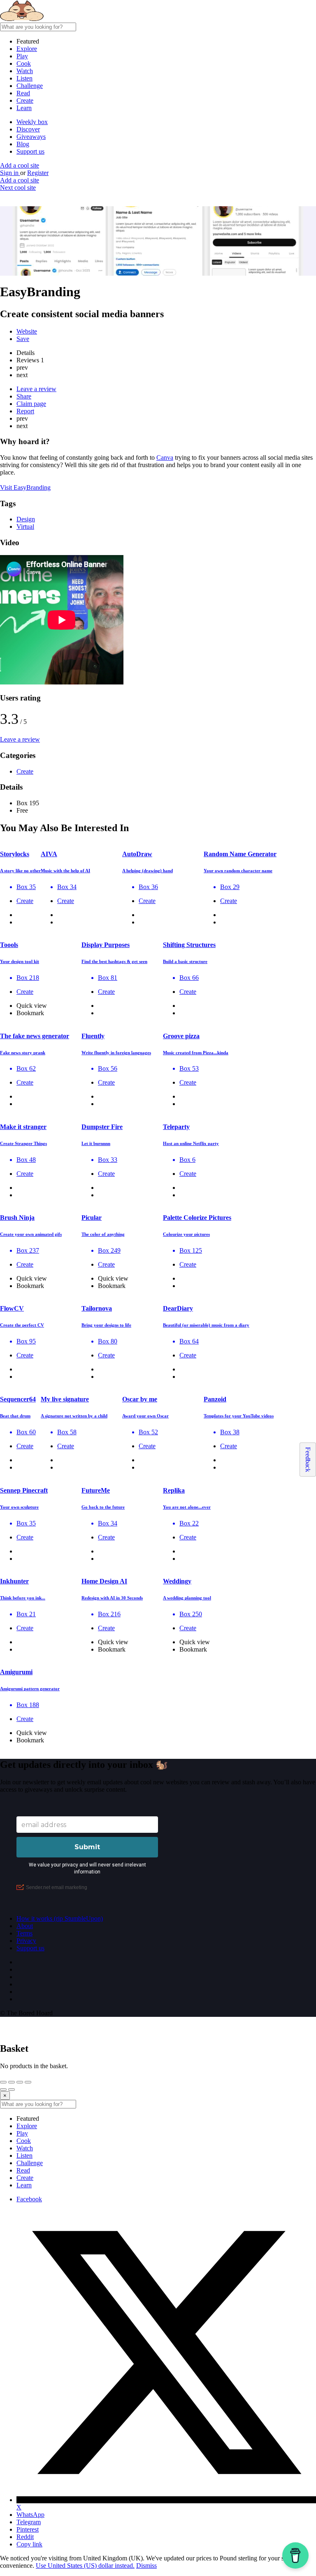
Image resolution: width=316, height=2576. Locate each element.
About (25, 1926)
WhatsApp (30, 2515)
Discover (28, 129)
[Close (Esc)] (3, 2082)
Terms (24, 1933)
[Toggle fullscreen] (20, 2082)
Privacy (26, 1941)
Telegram (29, 2522)
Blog (23, 144)
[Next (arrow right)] (12, 2090)
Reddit (25, 2537)
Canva (165, 457)
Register (38, 173)
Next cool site (18, 188)
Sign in (10, 173)
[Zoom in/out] (28, 2082)
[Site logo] (62, 19)
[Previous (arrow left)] (3, 2090)
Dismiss (146, 2566)
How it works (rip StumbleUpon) (60, 1918)
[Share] (12, 2082)
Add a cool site (20, 165)
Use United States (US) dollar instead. (85, 2566)
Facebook (29, 2199)
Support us (30, 151)
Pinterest (28, 2529)
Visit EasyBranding (25, 487)
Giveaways (31, 137)
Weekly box (32, 122)
